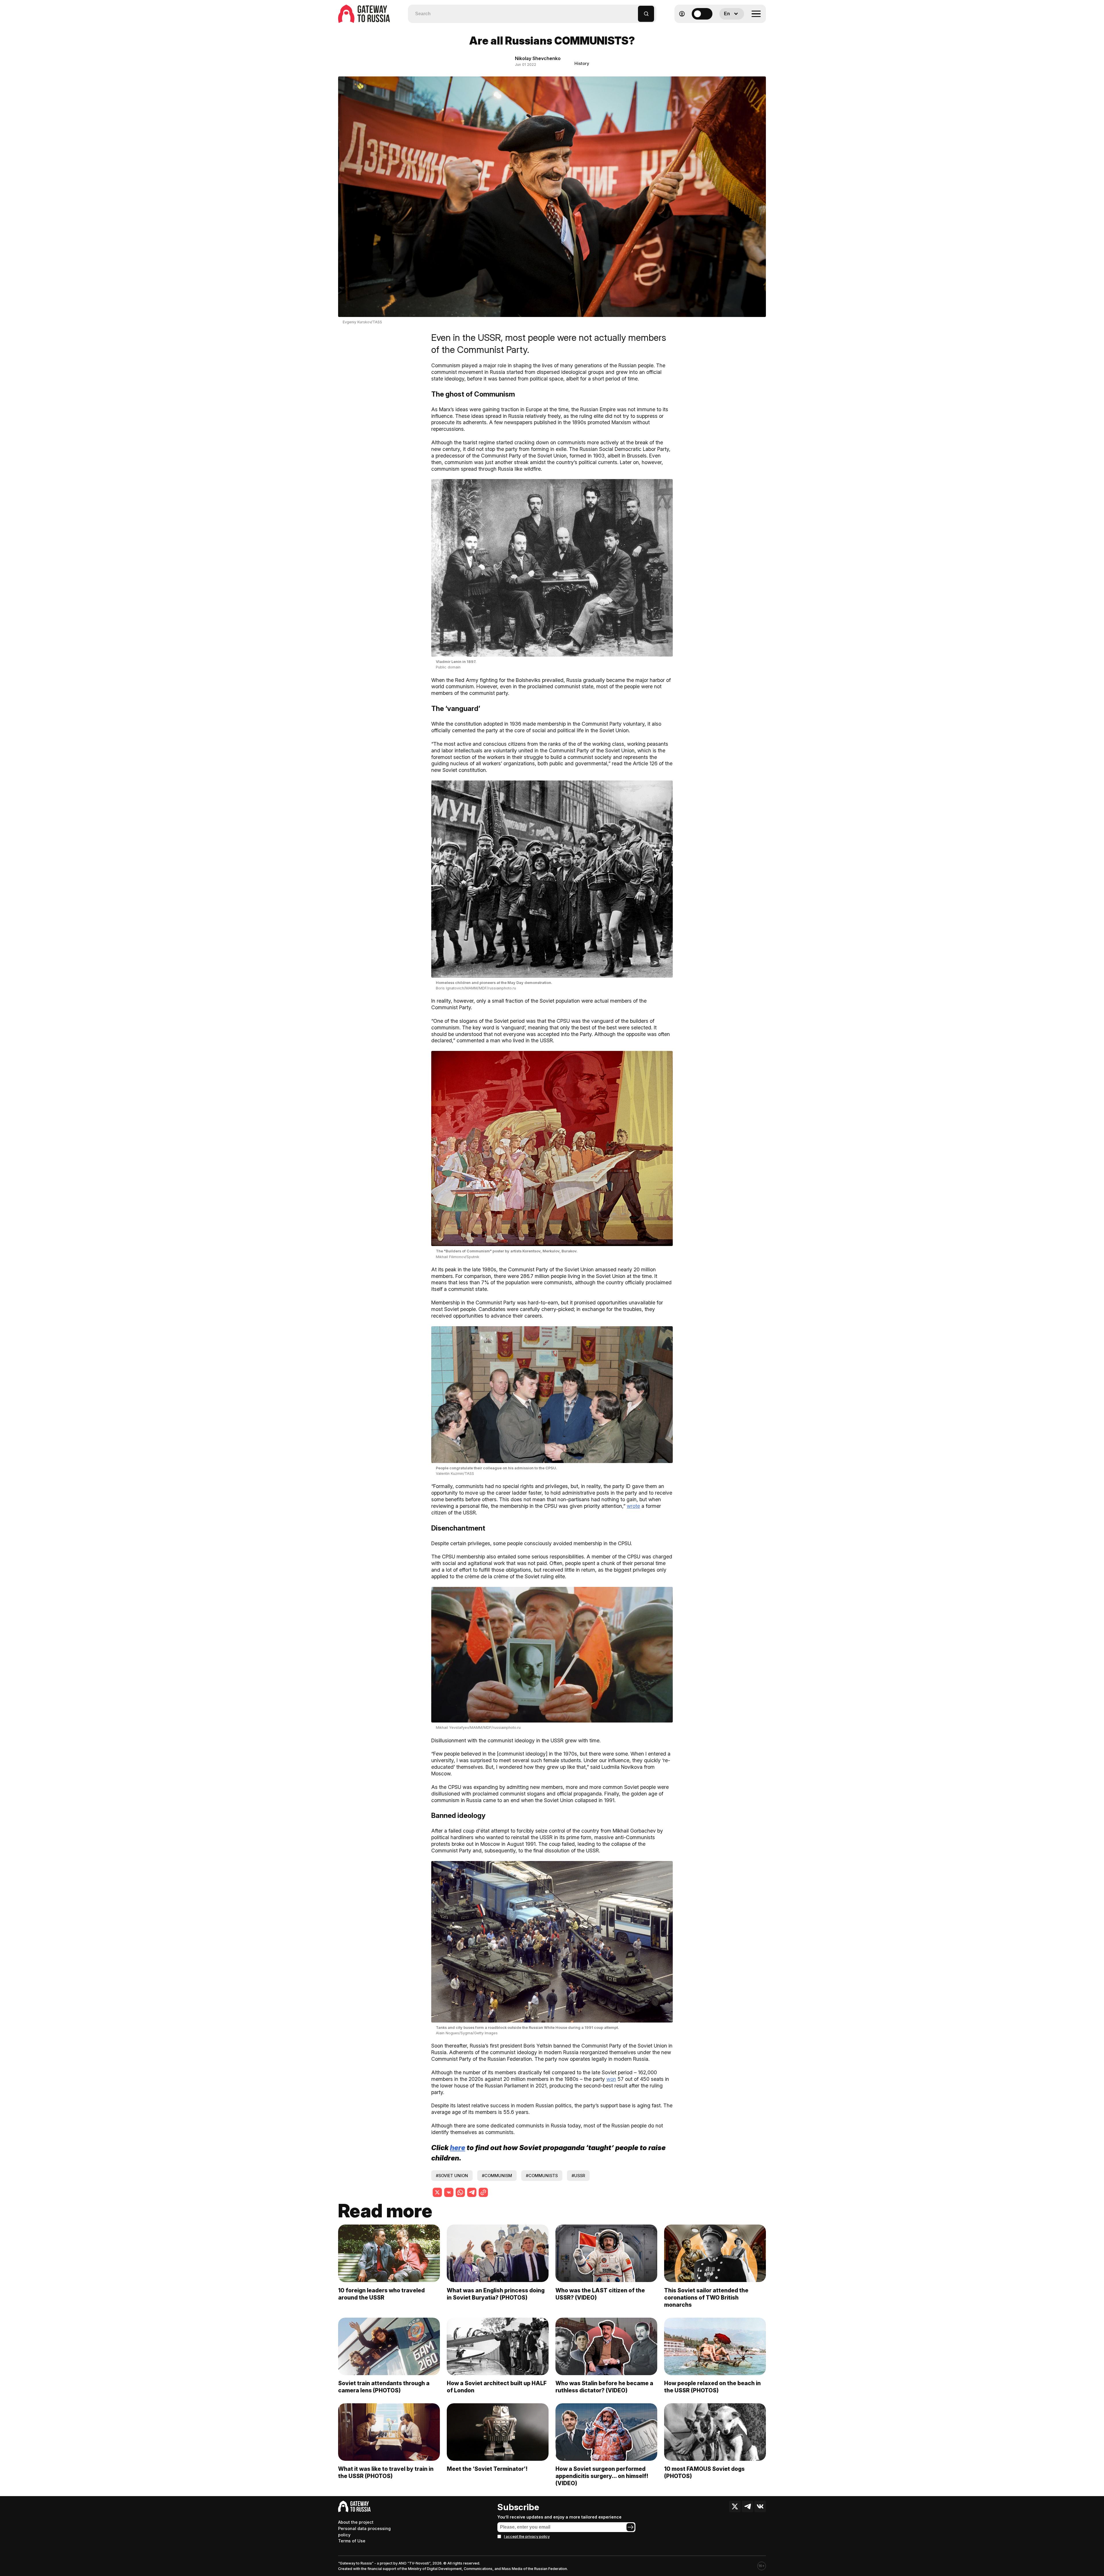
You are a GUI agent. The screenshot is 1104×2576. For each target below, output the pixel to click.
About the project (356, 2522)
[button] (634, 11)
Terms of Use (352, 2541)
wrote (633, 1506)
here (458, 2148)
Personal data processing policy (364, 2532)
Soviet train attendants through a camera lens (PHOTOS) (384, 2387)
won (611, 2079)
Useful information (724, 28)
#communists (542, 2176)
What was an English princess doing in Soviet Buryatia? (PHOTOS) (496, 2294)
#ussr (578, 2176)
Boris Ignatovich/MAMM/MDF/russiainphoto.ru (476, 988)
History (582, 63)
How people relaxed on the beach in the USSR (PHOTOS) (712, 2387)
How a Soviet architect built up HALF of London (497, 2387)
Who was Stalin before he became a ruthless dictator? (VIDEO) (604, 2387)
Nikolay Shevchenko (538, 58)
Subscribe (518, 2507)
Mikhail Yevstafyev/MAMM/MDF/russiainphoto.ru (478, 1728)
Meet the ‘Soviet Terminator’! (487, 2469)
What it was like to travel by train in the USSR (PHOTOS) (386, 2472)
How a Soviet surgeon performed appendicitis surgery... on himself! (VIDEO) (602, 2476)
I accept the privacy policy (527, 2536)
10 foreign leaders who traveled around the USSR (381, 2294)
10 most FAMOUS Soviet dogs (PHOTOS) (704, 2472)
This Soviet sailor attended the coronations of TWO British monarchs (706, 2298)
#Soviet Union (452, 2176)
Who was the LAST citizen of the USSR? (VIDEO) (600, 2294)
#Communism (497, 2176)
